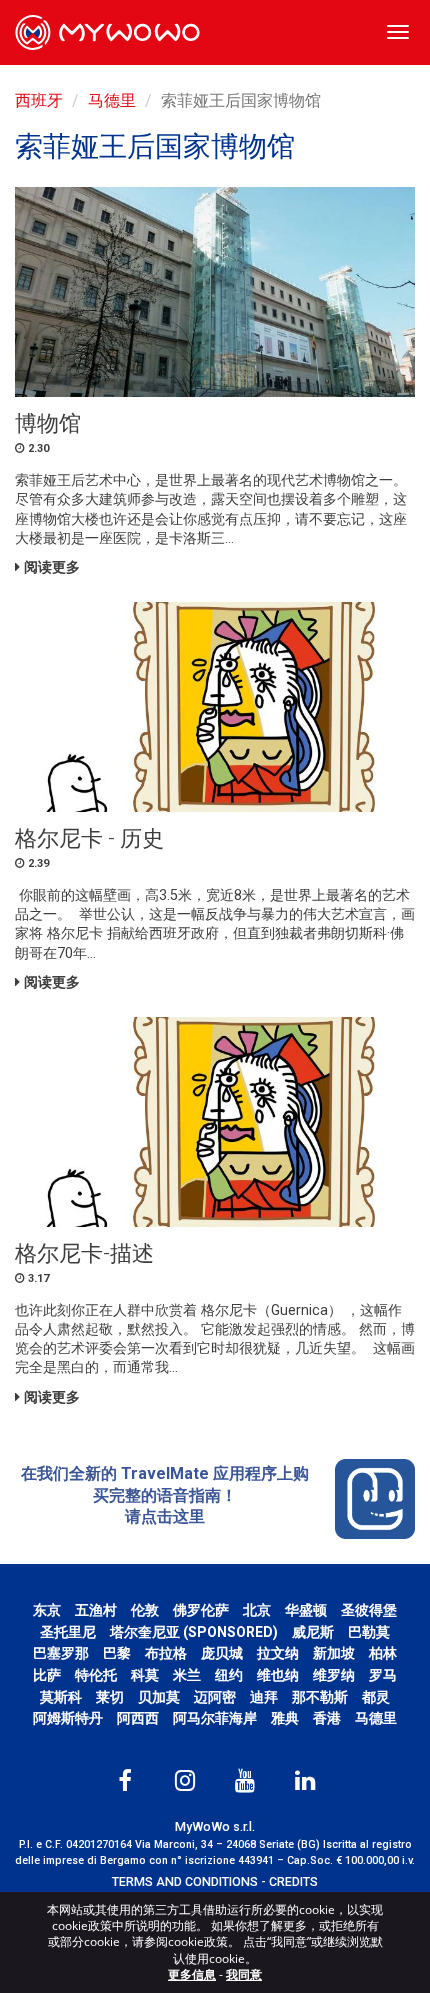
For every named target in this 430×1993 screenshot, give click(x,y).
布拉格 (166, 1653)
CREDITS (293, 1881)
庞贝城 (222, 1653)
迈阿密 (215, 1697)
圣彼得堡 (369, 1610)
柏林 (383, 1653)
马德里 (112, 100)
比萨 (47, 1675)
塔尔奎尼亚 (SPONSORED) (194, 1632)
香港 (327, 1718)
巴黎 (117, 1653)
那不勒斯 (320, 1697)
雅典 (285, 1718)
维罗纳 (334, 1675)
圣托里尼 (68, 1632)
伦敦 (145, 1610)
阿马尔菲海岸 (215, 1718)
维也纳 (278, 1675)
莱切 (110, 1697)
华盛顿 (306, 1610)
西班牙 (39, 100)
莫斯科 (61, 1697)
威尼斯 (313, 1632)
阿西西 (138, 1718)
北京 (257, 1610)
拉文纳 (278, 1653)
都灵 (376, 1697)
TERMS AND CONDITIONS (185, 1881)
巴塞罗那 (61, 1653)
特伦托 (96, 1675)
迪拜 (264, 1697)
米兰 (187, 1675)
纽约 (229, 1675)
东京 (47, 1610)
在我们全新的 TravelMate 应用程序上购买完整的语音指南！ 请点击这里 (165, 1495)
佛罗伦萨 (201, 1610)
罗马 (383, 1675)
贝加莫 (159, 1697)
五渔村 (96, 1610)
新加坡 (334, 1653)
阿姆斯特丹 (68, 1718)
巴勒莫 (369, 1632)
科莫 (145, 1675)
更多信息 (192, 1974)
